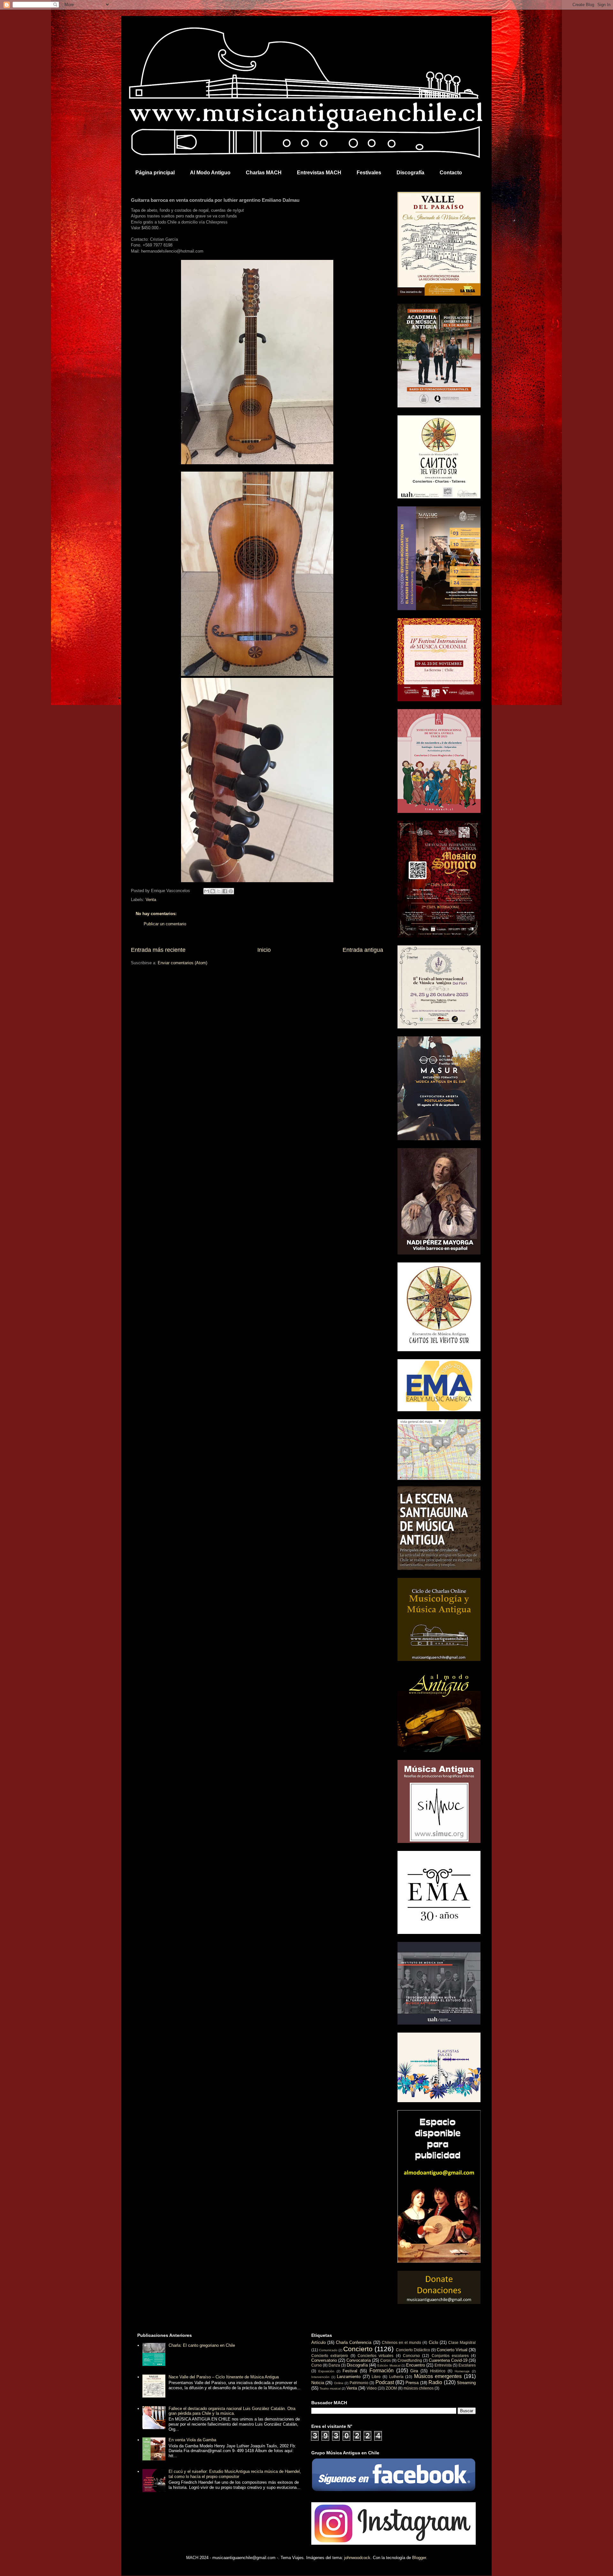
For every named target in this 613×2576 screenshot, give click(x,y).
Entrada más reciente (158, 950)
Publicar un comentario (165, 924)
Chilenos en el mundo (401, 2342)
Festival (350, 2371)
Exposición (326, 2371)
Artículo (318, 2342)
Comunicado (328, 2350)
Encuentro (416, 2365)
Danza (334, 2365)
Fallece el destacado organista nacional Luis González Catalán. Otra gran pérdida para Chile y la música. (232, 2411)
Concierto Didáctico (413, 2350)
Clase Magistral (462, 2342)
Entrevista (443, 2365)
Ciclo (433, 2342)
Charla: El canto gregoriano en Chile (202, 2345)
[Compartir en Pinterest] (231, 891)
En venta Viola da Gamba (192, 2440)
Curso (317, 2365)
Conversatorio (324, 2360)
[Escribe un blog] (213, 891)
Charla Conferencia (354, 2342)
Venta (151, 900)
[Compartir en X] (219, 891)
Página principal (155, 173)
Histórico (438, 2371)
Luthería (396, 2377)
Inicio (264, 950)
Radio (435, 2382)
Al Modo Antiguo (210, 173)
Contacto (451, 173)
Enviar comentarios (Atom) (182, 963)
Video (372, 2388)
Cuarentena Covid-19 (448, 2360)
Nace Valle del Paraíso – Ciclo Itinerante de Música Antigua (224, 2377)
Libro (376, 2377)
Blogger (419, 2558)
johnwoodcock (357, 2558)
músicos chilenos (419, 2388)
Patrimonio (359, 2383)
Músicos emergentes (438, 2376)
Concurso (411, 2356)
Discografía (410, 173)
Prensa (412, 2383)
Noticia (318, 2383)
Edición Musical (389, 2365)
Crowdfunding (410, 2360)
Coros (386, 2360)
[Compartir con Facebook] (225, 891)
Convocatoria (359, 2360)
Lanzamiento (349, 2377)
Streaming (466, 2383)
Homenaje (462, 2371)
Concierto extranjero (330, 2356)
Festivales (369, 173)
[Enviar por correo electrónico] (207, 891)
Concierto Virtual (452, 2350)
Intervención (320, 2377)
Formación (382, 2371)
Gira (414, 2371)
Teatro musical (330, 2388)
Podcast (385, 2382)
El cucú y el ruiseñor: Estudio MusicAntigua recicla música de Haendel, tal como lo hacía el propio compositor (235, 2474)
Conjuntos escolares (450, 2356)
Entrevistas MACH (319, 173)
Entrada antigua (363, 950)
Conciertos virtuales (375, 2356)
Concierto (358, 2349)
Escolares (467, 2365)
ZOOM (391, 2388)
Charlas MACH (264, 173)
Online (339, 2383)
